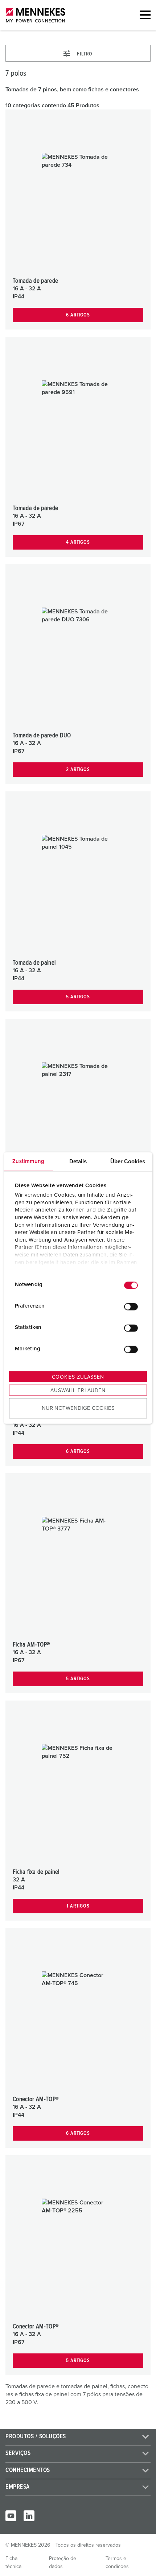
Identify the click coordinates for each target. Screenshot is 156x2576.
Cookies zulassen (78, 1377)
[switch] (131, 1307)
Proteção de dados (63, 2563)
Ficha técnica (13, 2563)
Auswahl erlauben (78, 1390)
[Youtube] (11, 2516)
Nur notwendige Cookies (78, 1408)
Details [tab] (78, 1161)
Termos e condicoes (117, 2563)
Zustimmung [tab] (28, 1161)
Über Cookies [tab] (128, 1161)
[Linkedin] (29, 2516)
